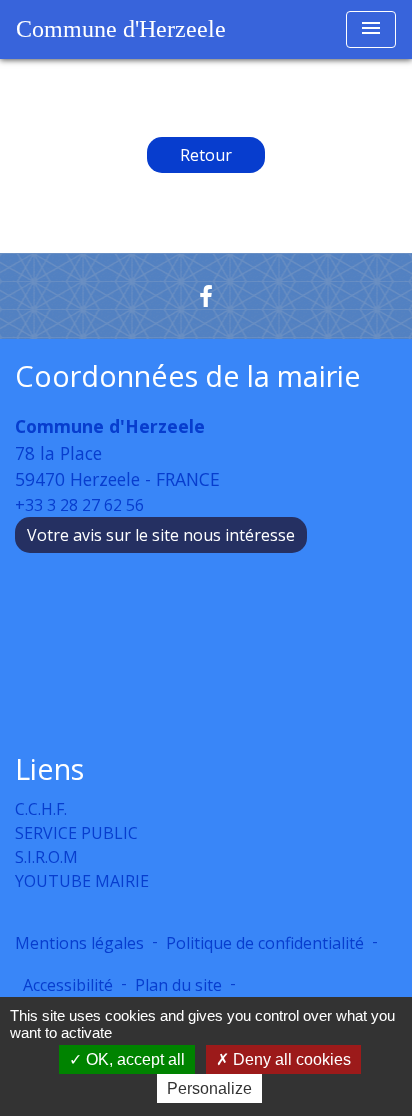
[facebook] (206, 295)
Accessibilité (68, 985)
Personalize (209, 1088)
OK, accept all (133, 1059)
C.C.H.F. (41, 809)
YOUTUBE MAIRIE (82, 881)
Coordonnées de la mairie (188, 376)
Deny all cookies (290, 1059)
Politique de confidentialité (265, 943)
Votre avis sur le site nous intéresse (161, 535)
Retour (206, 155)
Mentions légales (79, 943)
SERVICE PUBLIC (76, 833)
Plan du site (178, 985)
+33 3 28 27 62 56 (79, 505)
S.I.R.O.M (46, 857)
